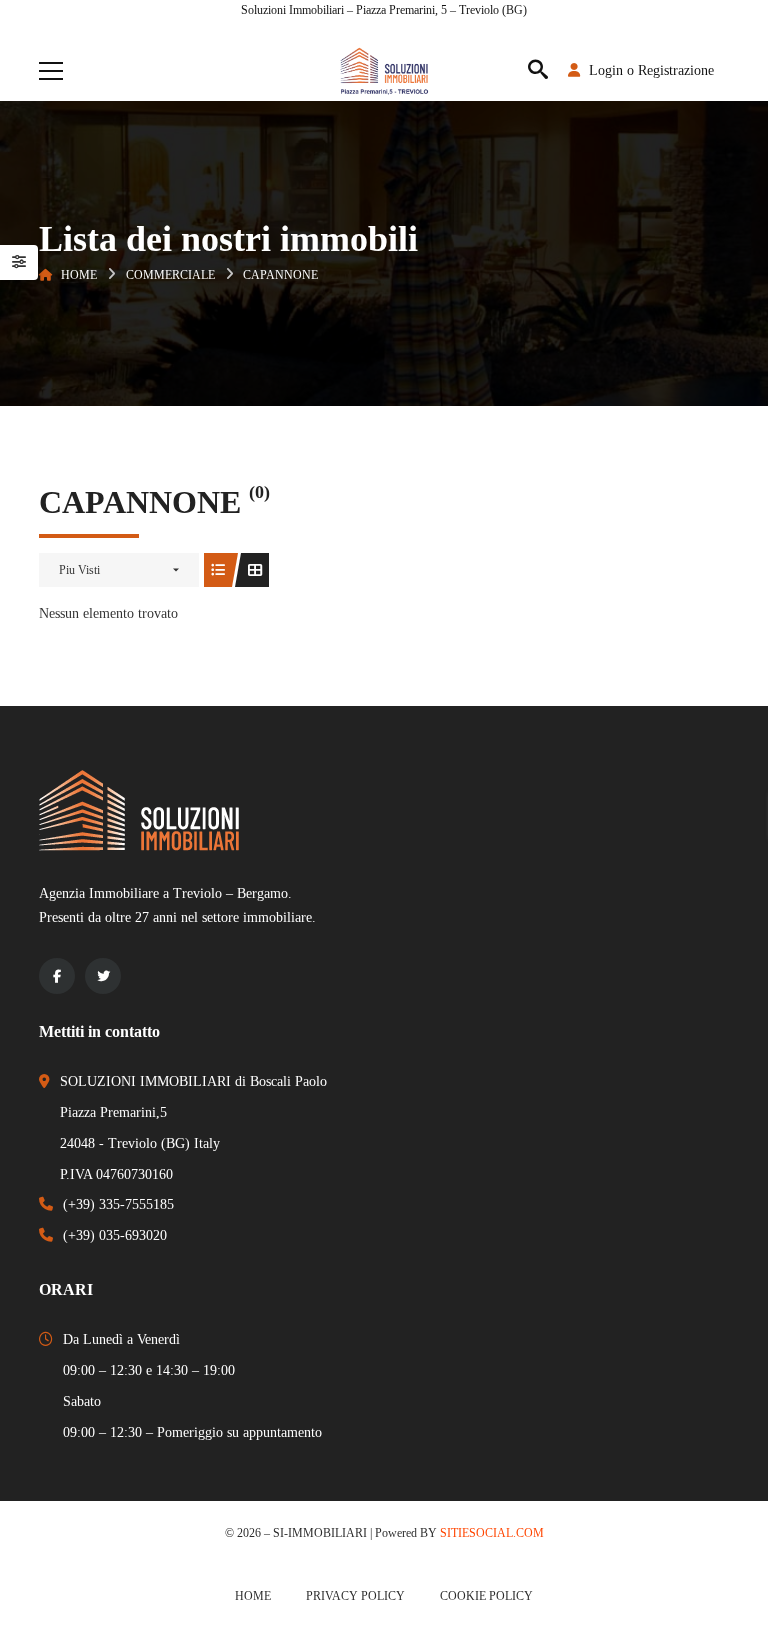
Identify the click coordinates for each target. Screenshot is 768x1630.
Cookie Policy (486, 1596)
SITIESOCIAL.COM (492, 1533)
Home (79, 275)
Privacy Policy (355, 1596)
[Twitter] (103, 976)
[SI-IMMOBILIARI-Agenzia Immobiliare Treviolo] (384, 70)
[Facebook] (57, 976)
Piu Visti (79, 570)
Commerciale (170, 275)
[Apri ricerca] (538, 71)
